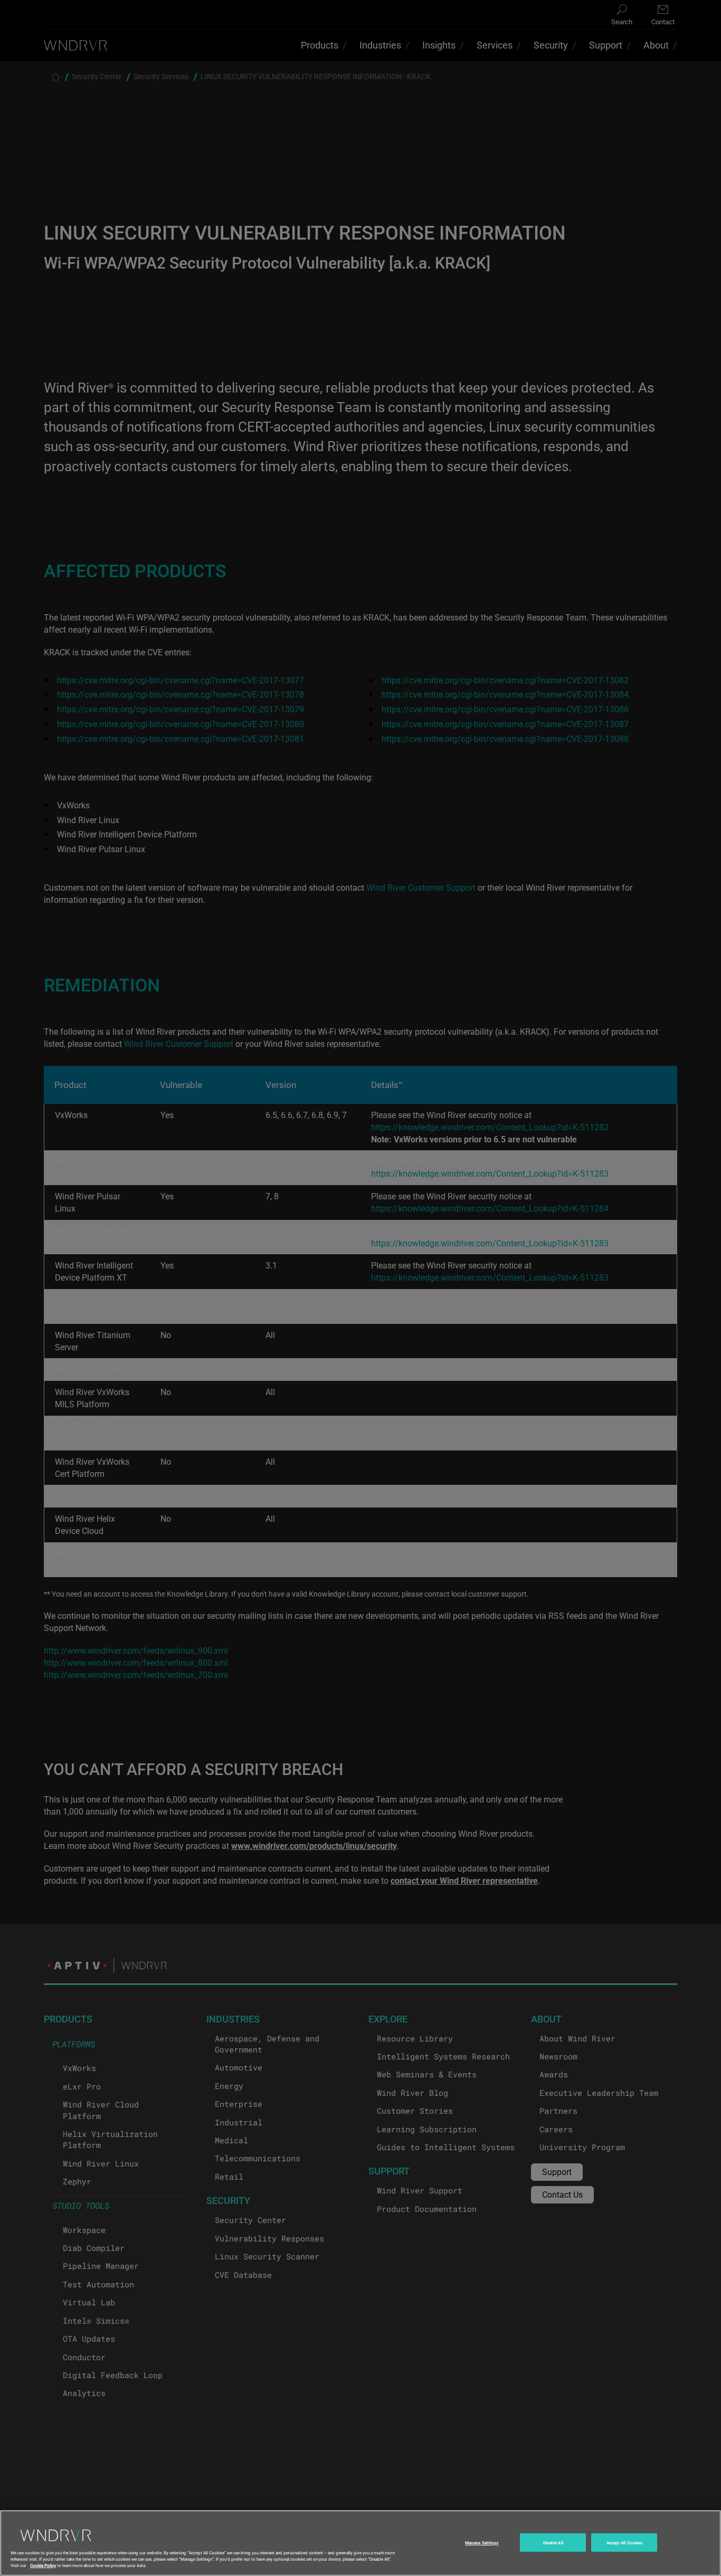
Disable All (553, 2542)
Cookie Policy (43, 2565)
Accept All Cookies (624, 2542)
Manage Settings (482, 2542)
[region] (360, 2543)
